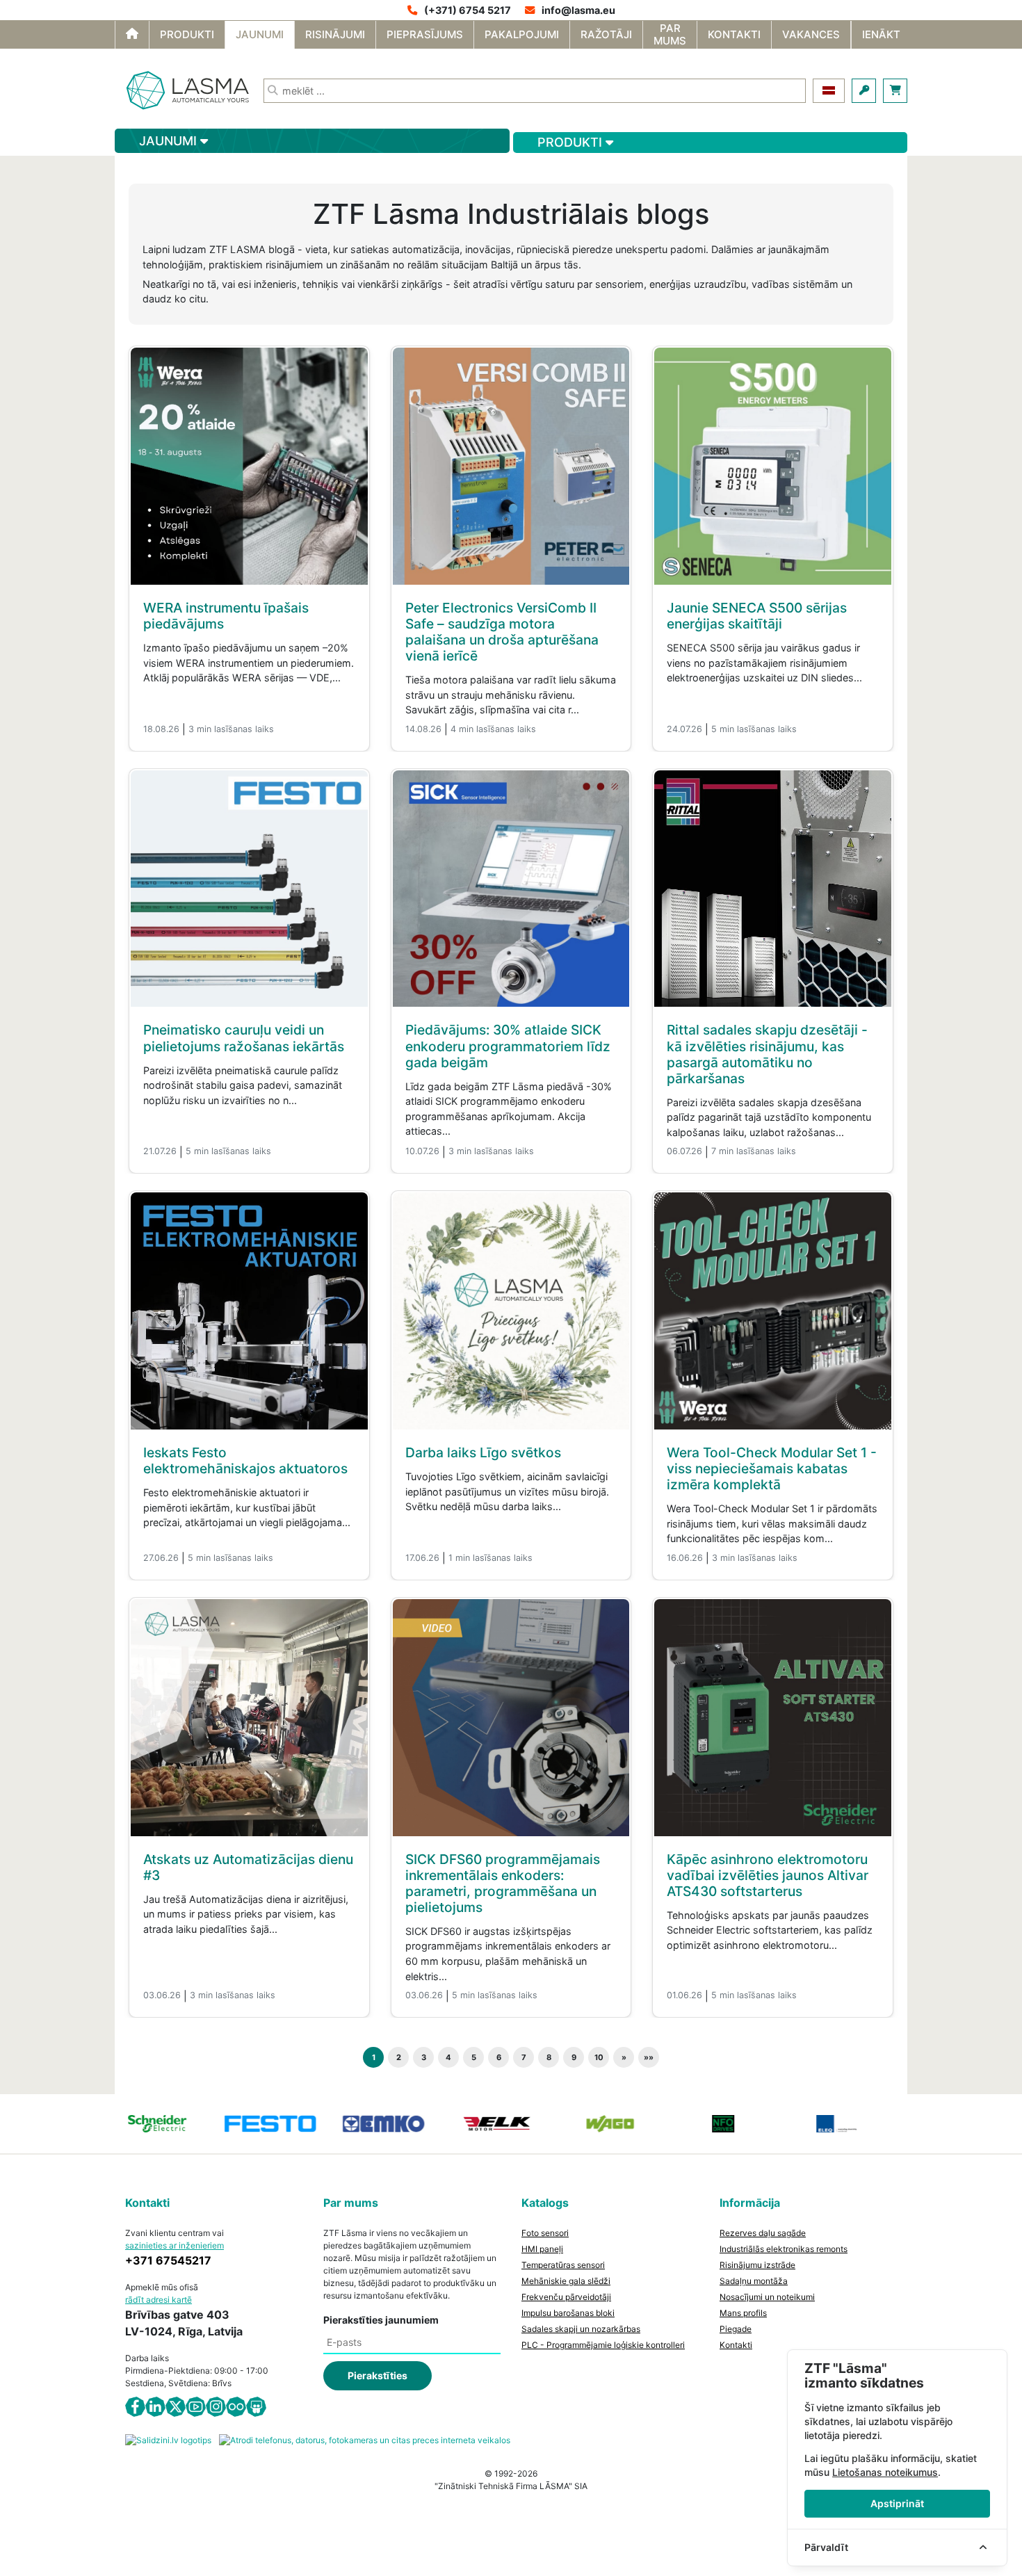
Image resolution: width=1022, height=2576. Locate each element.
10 (599, 2057)
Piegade (736, 2329)
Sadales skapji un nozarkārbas (581, 2329)
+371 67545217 (168, 2260)
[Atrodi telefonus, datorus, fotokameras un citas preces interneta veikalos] (365, 2439)
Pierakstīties (378, 2375)
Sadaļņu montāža (754, 2281)
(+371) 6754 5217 (468, 10)
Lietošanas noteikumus (885, 2472)
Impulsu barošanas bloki (568, 2313)
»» (649, 2057)
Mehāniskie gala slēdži (566, 2281)
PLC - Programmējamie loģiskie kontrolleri (603, 2345)
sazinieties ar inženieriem (175, 2245)
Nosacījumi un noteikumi (767, 2297)
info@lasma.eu (578, 10)
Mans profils (743, 2313)
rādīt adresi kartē (159, 2300)
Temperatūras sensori (563, 2265)
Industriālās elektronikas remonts (784, 2249)
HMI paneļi (542, 2249)
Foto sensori (545, 2233)
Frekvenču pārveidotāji (566, 2297)
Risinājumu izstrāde (757, 2265)
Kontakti (736, 2345)
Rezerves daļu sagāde (763, 2233)
